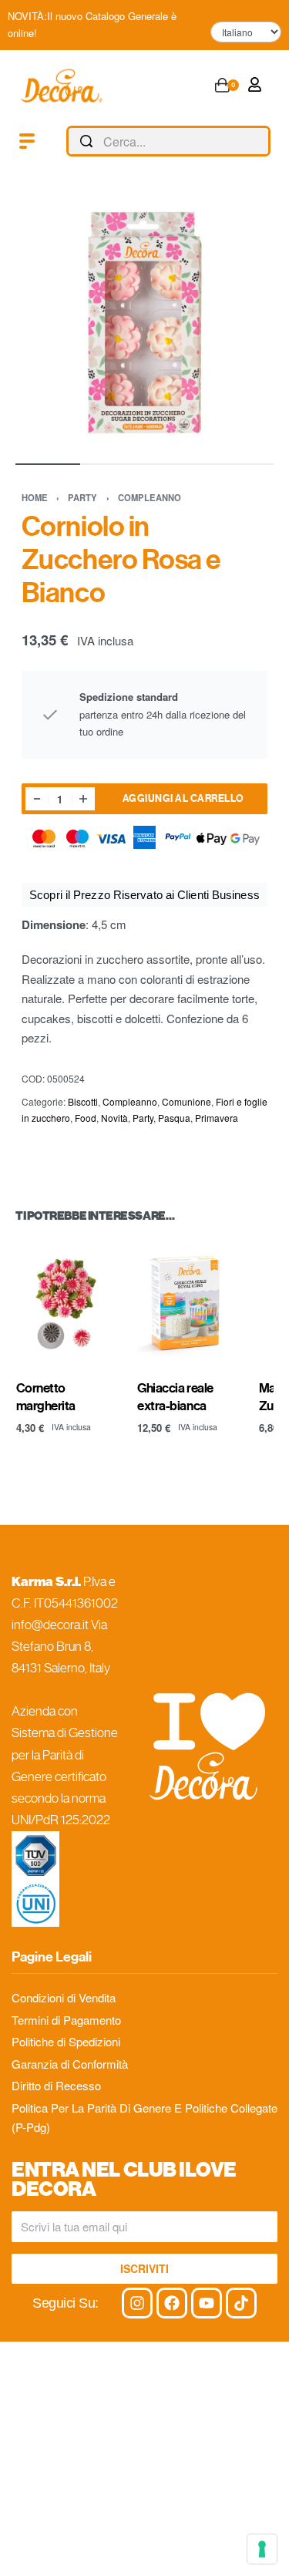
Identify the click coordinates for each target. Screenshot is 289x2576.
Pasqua (174, 1118)
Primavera (217, 1118)
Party (82, 497)
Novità (114, 1118)
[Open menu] (27, 141)
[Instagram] (137, 2303)
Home (35, 497)
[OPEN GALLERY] (144, 319)
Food (86, 1118)
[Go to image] (48, 464)
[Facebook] (172, 2303)
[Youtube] (207, 2303)
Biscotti (83, 1101)
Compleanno (150, 497)
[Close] (264, 142)
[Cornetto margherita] (66, 1303)
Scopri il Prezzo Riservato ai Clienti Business (144, 895)
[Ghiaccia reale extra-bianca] (187, 1303)
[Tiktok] (241, 2303)
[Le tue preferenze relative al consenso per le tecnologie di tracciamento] (262, 2549)
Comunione (187, 1101)
